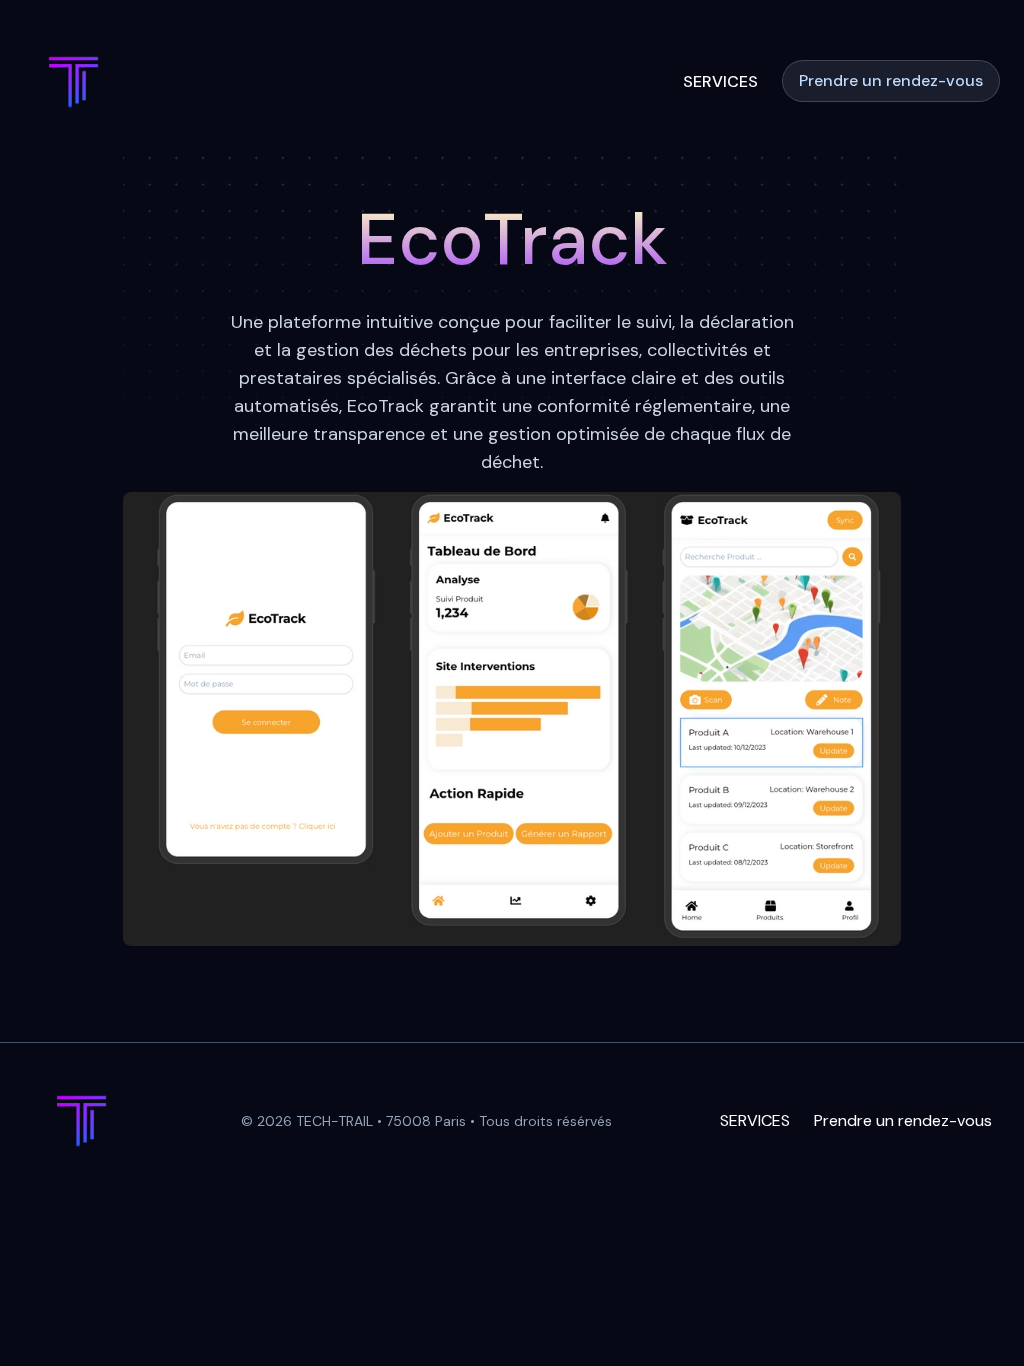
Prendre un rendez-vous (891, 80)
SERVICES (720, 81)
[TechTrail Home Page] (74, 82)
